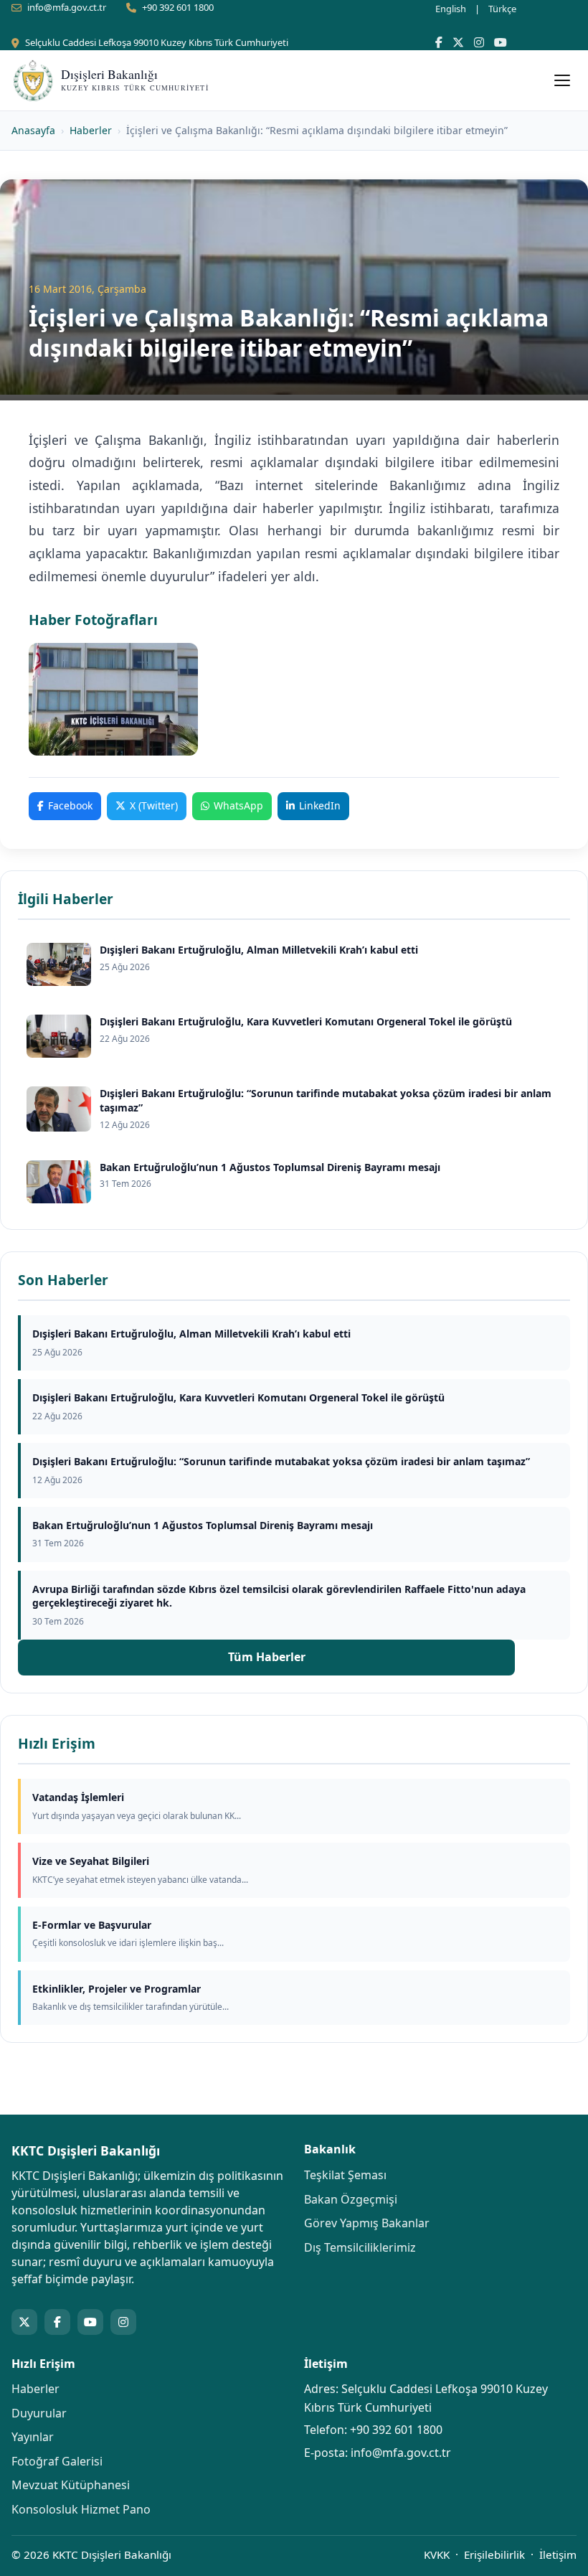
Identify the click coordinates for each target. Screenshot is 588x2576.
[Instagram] (479, 42)
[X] (458, 42)
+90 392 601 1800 (178, 7)
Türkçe (502, 9)
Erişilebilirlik (494, 2554)
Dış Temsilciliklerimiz (360, 2247)
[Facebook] (439, 42)
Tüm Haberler (267, 1657)
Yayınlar (33, 2437)
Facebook (70, 805)
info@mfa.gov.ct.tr (67, 7)
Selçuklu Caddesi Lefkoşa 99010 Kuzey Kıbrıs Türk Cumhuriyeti (157, 42)
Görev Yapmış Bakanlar (367, 2223)
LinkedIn (320, 805)
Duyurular (39, 2413)
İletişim (558, 2554)
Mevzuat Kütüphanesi (71, 2485)
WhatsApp (238, 805)
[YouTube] (501, 42)
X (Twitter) (154, 805)
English (451, 9)
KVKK (437, 2554)
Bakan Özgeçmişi (351, 2199)
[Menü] (562, 80)
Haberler (91, 130)
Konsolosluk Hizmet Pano (81, 2509)
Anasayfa (33, 130)
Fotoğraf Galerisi (57, 2461)
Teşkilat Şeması (345, 2175)
